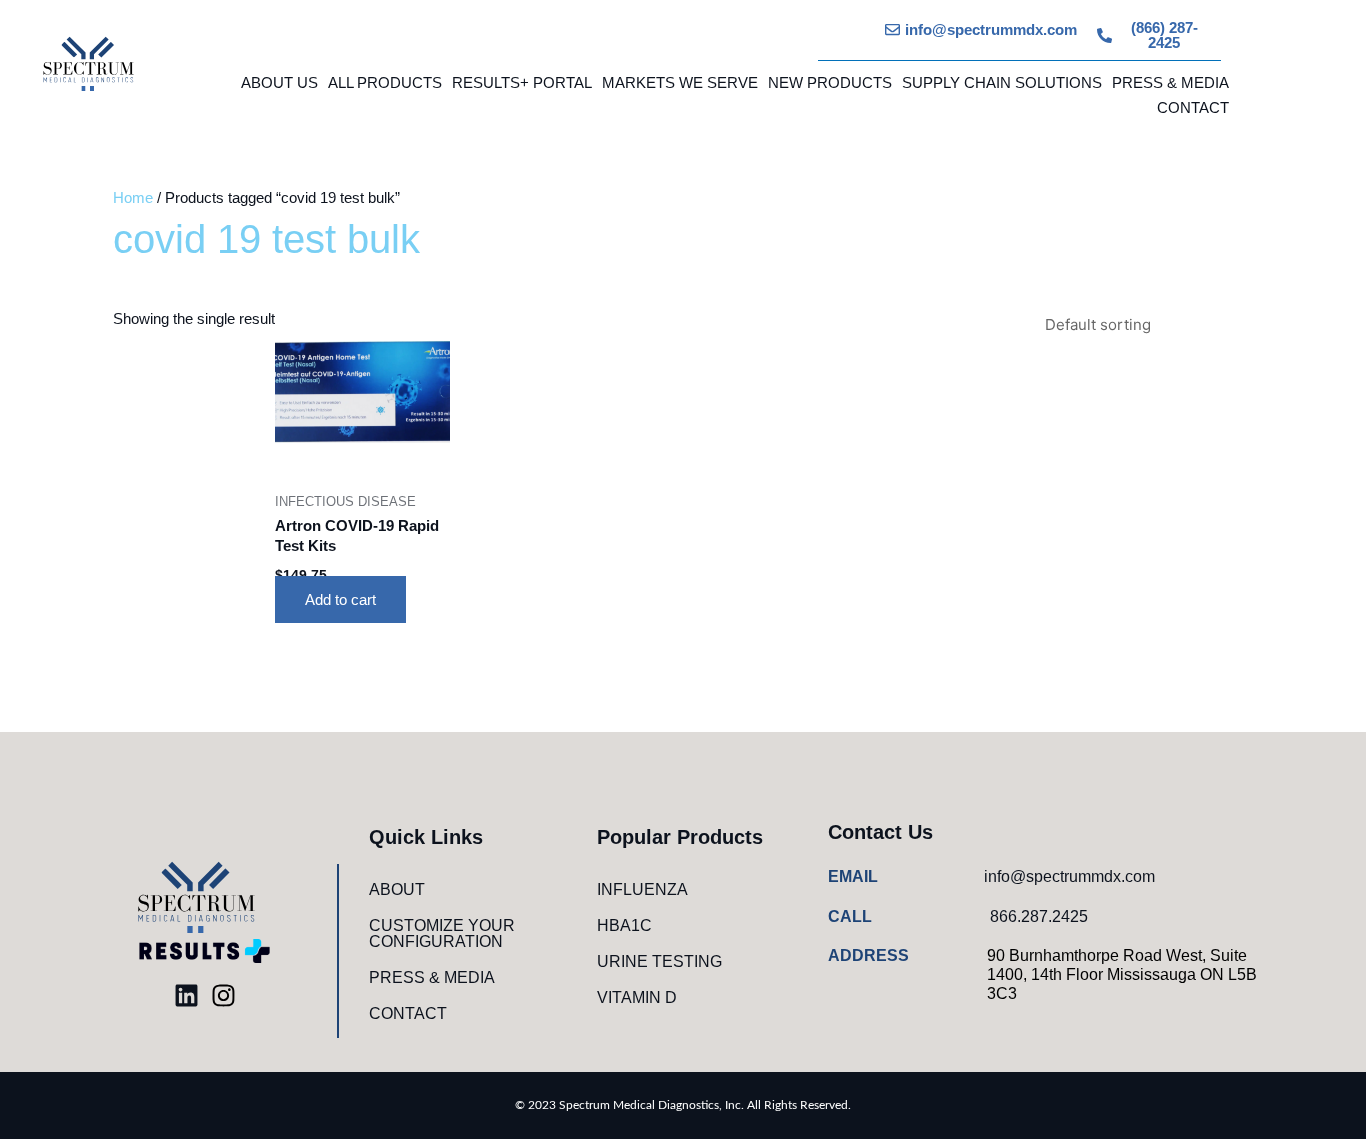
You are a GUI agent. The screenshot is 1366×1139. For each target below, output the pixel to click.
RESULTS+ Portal (522, 82)
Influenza (642, 889)
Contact (1193, 107)
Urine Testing (659, 961)
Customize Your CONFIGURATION (442, 933)
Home (133, 197)
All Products (385, 82)
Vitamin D (637, 997)
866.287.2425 (1039, 916)
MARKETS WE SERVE (680, 82)
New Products (830, 82)
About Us (279, 82)
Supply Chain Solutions (1002, 82)
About (397, 889)
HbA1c (624, 925)
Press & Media (1170, 82)
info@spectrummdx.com (1069, 876)
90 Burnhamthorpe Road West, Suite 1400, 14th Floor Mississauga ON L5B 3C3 (1122, 974)
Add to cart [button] (340, 599)
